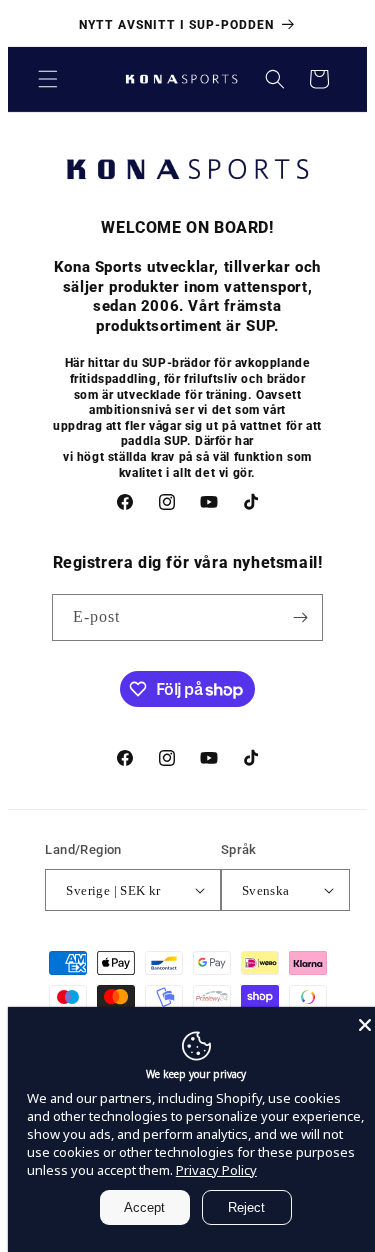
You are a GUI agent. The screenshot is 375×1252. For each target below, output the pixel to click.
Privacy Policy (216, 1170)
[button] (48, 79)
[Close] (365, 1025)
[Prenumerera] (300, 617)
